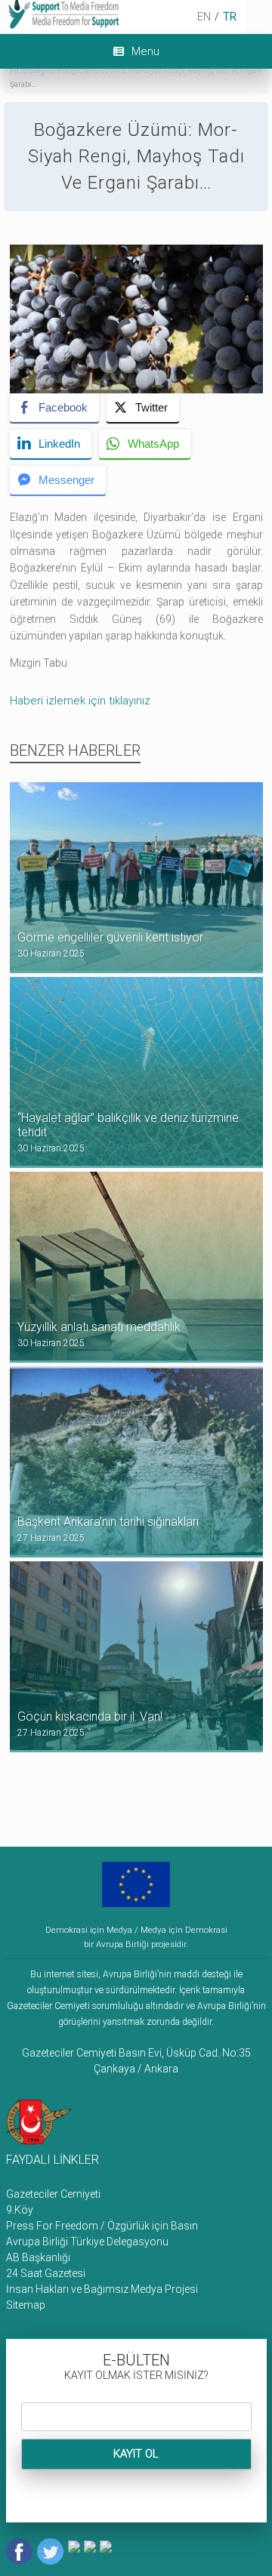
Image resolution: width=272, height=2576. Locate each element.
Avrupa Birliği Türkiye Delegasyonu (87, 2242)
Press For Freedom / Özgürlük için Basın (102, 2226)
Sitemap (26, 2305)
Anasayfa (33, 69)
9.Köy (20, 2210)
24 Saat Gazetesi (46, 2273)
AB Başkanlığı (38, 2257)
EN (204, 17)
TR (230, 17)
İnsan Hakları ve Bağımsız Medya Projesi (102, 2289)
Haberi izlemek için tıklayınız (80, 701)
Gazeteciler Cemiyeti (53, 2194)
